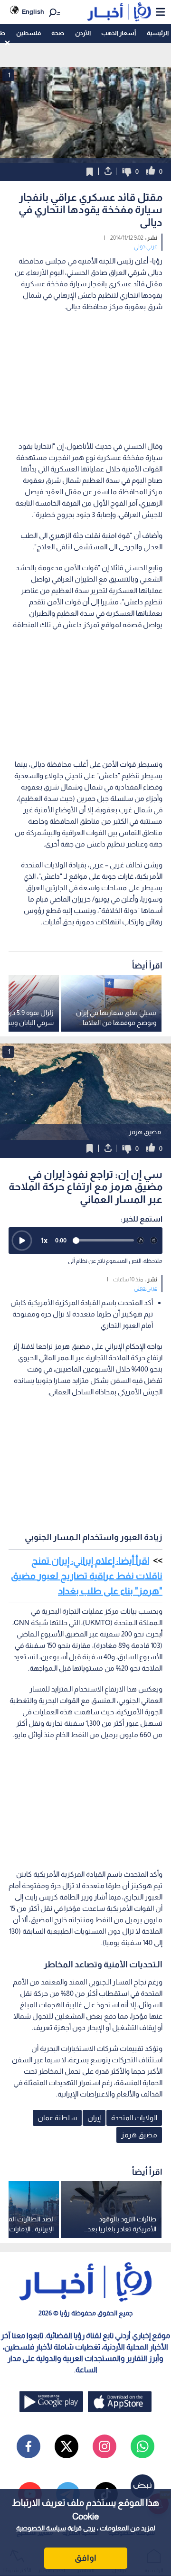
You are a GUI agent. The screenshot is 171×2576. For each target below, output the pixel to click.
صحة (58, 33)
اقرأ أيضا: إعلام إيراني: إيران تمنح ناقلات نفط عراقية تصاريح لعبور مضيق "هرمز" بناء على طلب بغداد (87, 1576)
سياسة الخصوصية (41, 2528)
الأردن (83, 33)
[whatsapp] (142, 2446)
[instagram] (104, 2446)
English (33, 12)
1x (44, 1240)
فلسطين (28, 33)
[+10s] (154, 1241)
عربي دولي (146, 246)
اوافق (85, 2558)
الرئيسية (158, 33)
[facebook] (28, 2446)
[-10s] (141, 1241)
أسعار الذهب (119, 33)
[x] (66, 2446)
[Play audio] (22, 1241)
